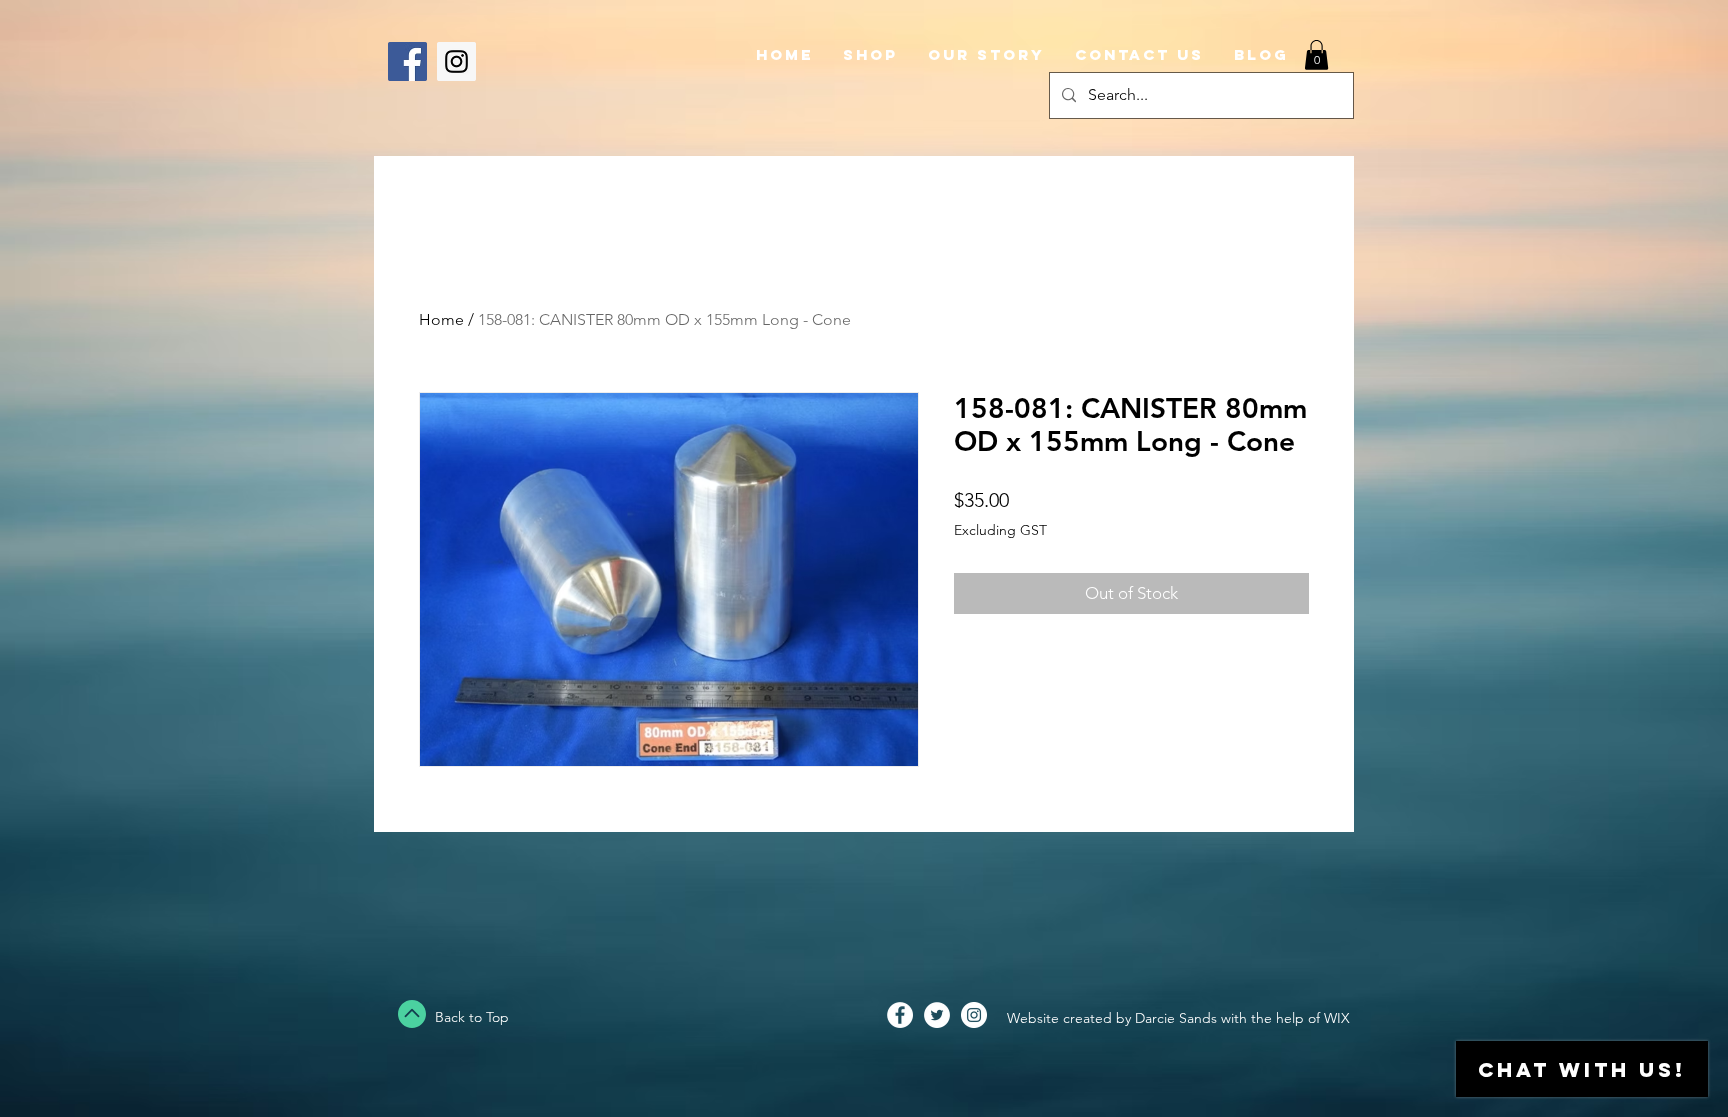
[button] (1316, 55)
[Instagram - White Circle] (974, 1015)
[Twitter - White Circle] (937, 1015)
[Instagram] (456, 61)
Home (441, 319)
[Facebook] (407, 61)
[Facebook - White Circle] (900, 1015)
